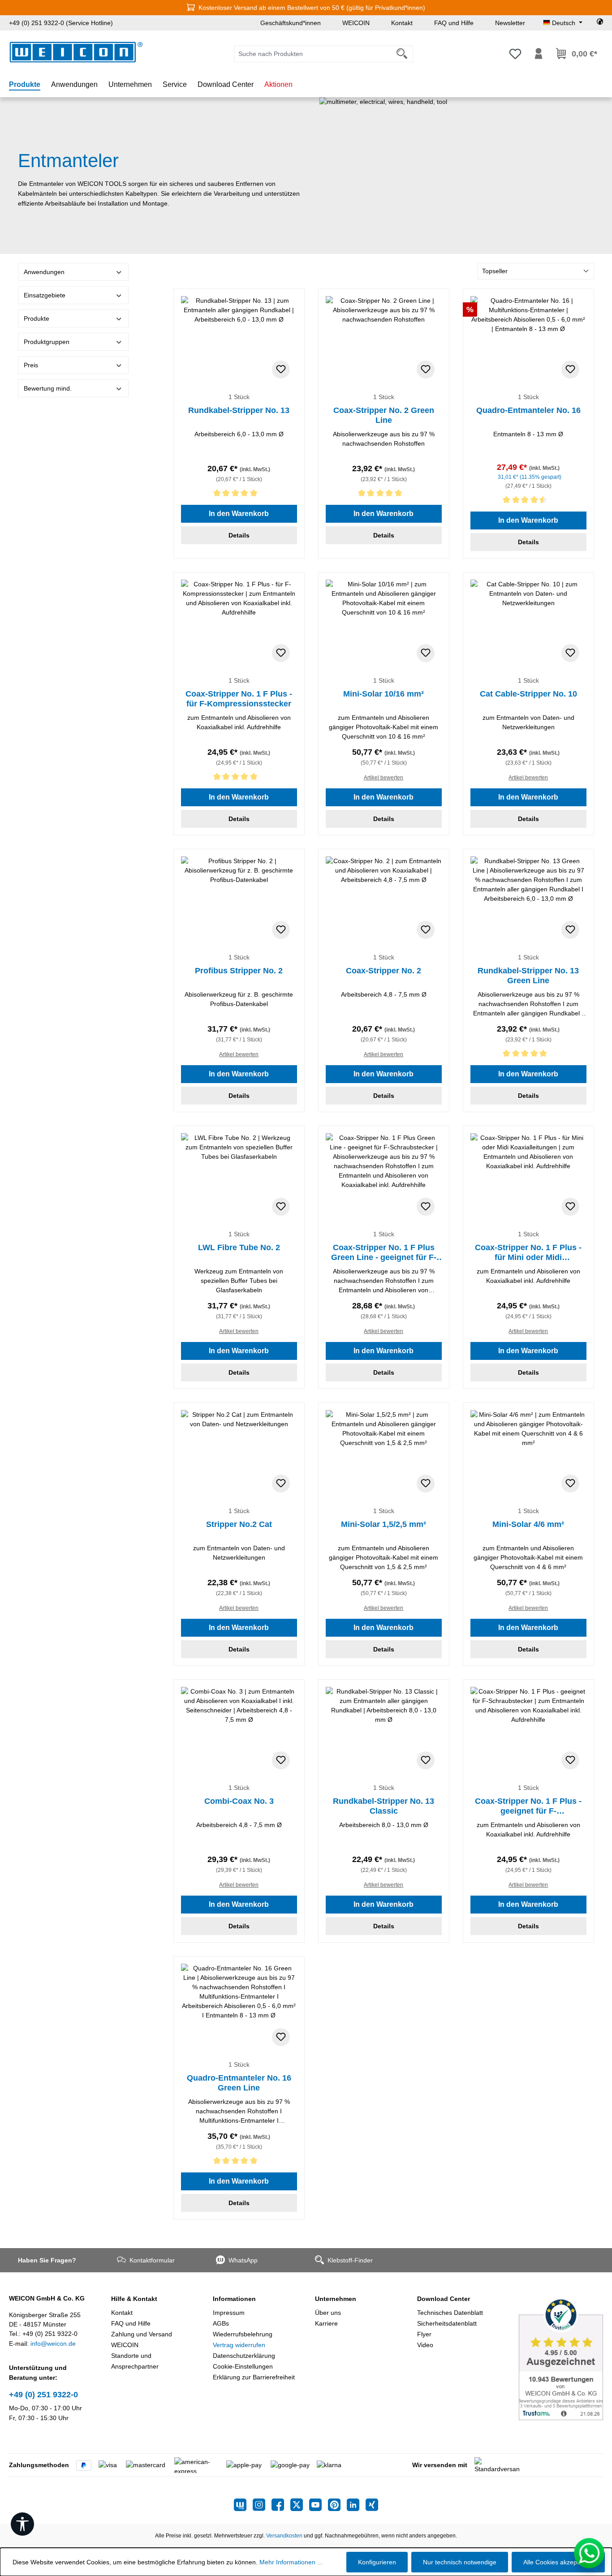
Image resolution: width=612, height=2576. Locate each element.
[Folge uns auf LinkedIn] (356, 2505)
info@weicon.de (53, 2344)
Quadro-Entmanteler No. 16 (528, 410)
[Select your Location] (600, 23)
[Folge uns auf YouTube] (319, 2505)
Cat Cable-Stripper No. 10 (528, 694)
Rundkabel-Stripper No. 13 (239, 410)
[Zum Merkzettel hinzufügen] (281, 370)
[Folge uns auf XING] (372, 2505)
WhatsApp (243, 2260)
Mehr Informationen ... (291, 2562)
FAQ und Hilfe (454, 23)
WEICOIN (356, 23)
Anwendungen (44, 272)
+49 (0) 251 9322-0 (43, 2395)
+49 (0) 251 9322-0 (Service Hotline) (61, 23)
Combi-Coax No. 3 (239, 1801)
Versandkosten (284, 2536)
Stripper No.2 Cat (239, 1524)
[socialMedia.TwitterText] (300, 2505)
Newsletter (510, 23)
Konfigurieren (377, 2562)
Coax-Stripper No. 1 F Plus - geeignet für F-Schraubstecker (528, 1806)
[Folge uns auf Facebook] (281, 2505)
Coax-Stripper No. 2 (384, 971)
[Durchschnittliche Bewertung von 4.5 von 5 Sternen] (528, 501)
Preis (31, 365)
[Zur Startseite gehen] (76, 52)
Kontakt (402, 23)
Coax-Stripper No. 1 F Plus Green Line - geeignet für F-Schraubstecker (384, 1253)
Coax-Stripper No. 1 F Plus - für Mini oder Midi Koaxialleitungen (528, 1253)
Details (239, 535)
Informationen (234, 2299)
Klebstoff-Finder (350, 2260)
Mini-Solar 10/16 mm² (384, 694)
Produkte (37, 318)
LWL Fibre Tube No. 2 (239, 1247)
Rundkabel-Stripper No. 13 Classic (384, 1806)
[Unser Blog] (243, 2505)
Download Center (444, 2299)
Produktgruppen (47, 342)
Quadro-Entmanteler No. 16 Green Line (239, 2083)
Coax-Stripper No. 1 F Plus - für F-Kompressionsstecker (239, 699)
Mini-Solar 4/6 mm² (528, 1524)
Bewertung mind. (48, 388)
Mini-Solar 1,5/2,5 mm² (384, 1524)
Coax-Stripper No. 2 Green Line (384, 415)
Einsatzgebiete (45, 295)
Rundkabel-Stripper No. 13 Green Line (528, 976)
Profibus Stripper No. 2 (239, 971)
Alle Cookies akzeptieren (558, 2562)
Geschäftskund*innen (291, 23)
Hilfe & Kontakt (134, 2299)
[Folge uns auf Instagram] (262, 2505)
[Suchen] (402, 54)
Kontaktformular (152, 2260)
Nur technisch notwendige (460, 2562)
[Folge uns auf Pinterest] (337, 2505)
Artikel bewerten (384, 778)
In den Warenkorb (239, 514)
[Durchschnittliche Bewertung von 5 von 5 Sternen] (239, 495)
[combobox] (313, 54)
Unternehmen (336, 2299)
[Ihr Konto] (539, 54)
